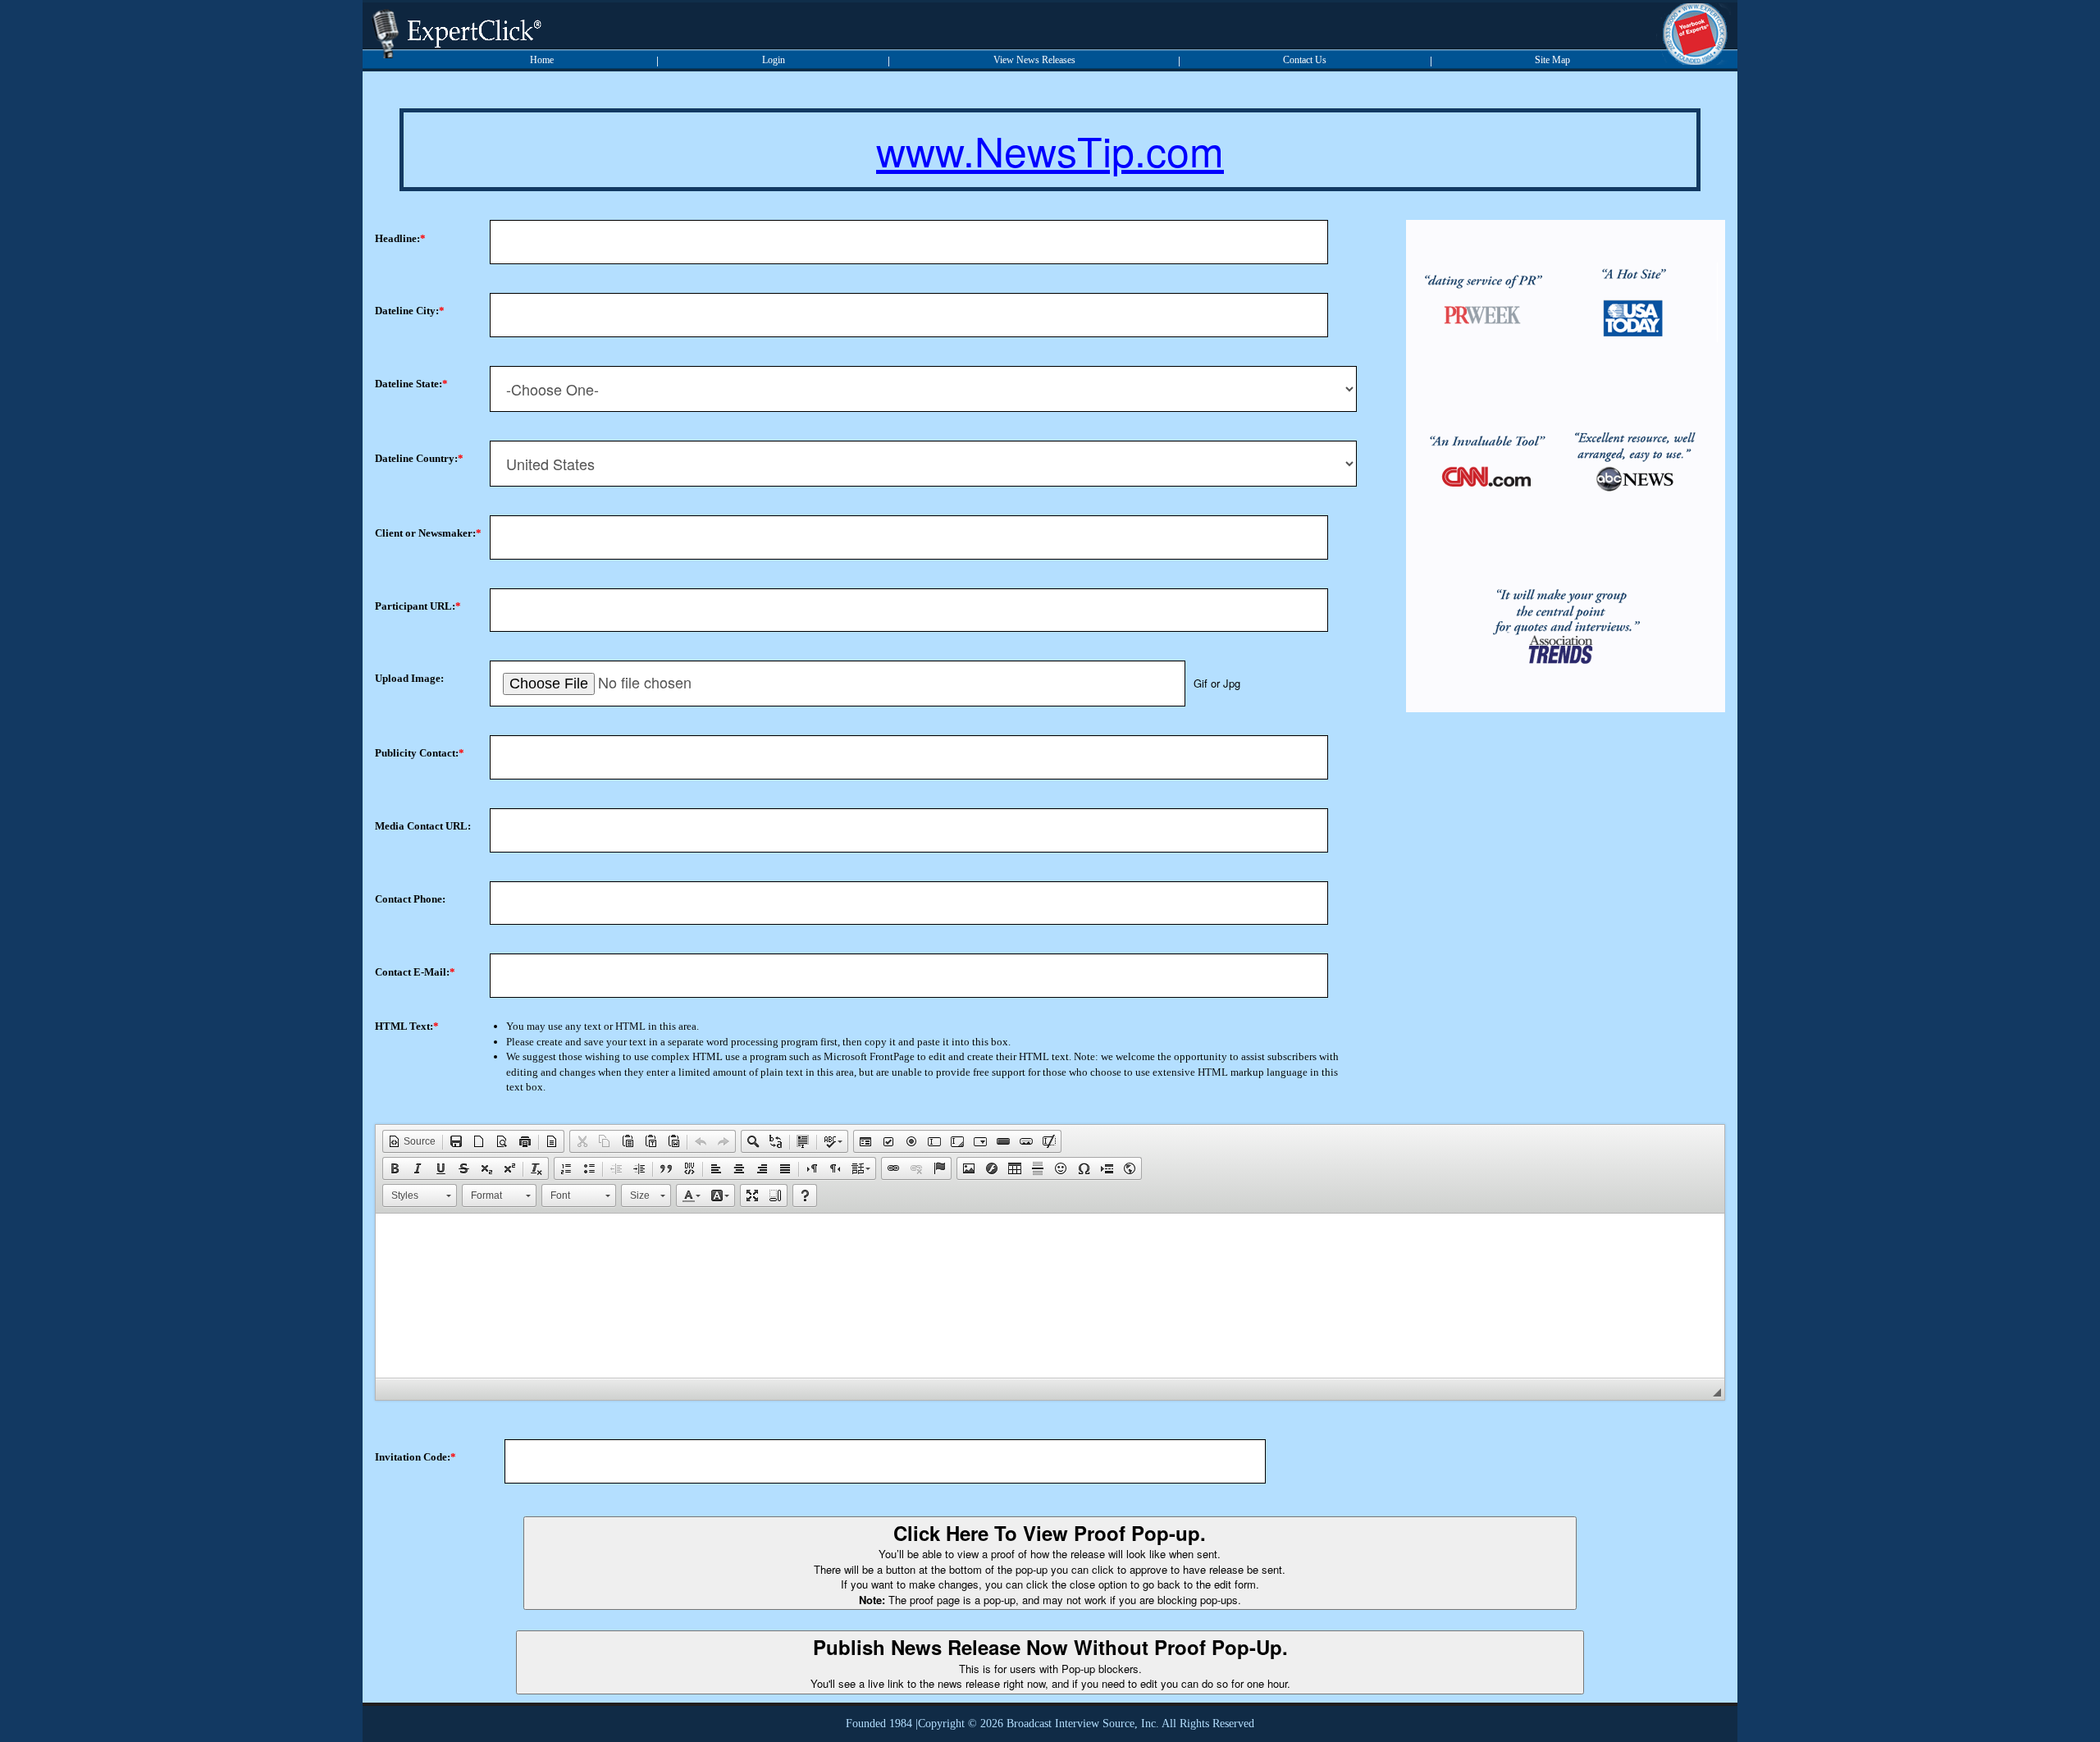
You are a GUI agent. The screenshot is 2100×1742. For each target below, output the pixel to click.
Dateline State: (409, 384)
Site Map (1552, 60)
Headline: (397, 238)
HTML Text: (404, 1026)
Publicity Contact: (417, 753)
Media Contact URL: (423, 826)
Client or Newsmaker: (425, 533)
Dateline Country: (416, 458)
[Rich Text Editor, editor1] (1050, 1296)
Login (774, 60)
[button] (412, 1141)
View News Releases (1034, 60)
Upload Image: (409, 678)
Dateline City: (407, 311)
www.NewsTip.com (1050, 150)
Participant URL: (415, 606)
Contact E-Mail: (412, 972)
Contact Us (1305, 60)
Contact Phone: (410, 899)
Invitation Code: (413, 1457)
